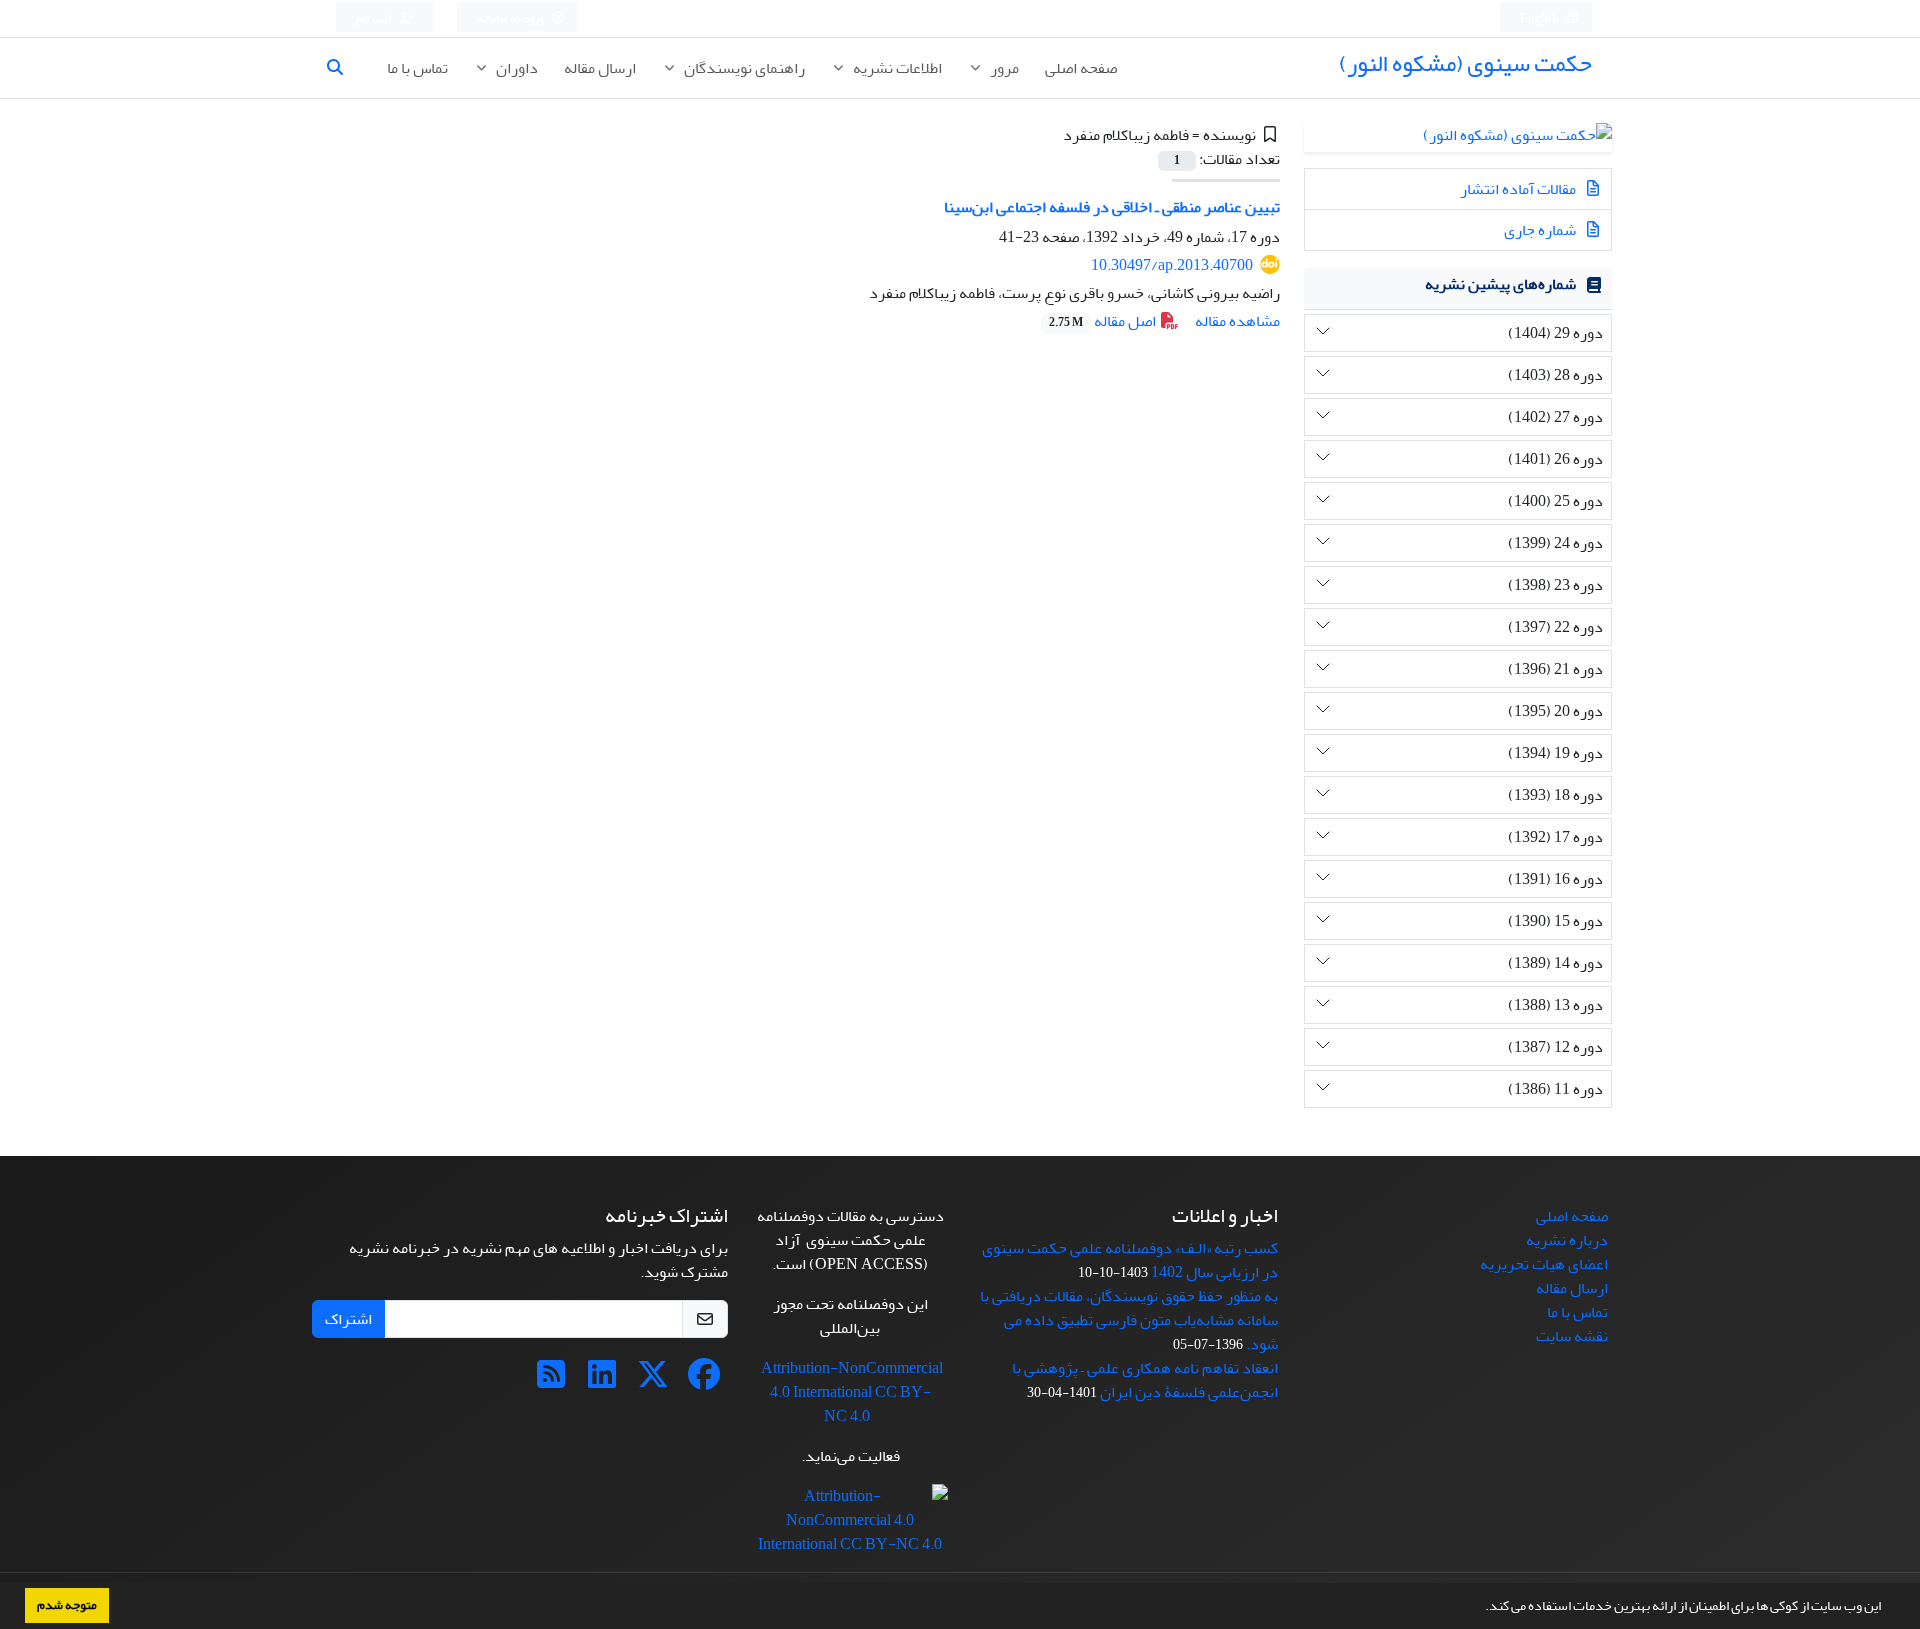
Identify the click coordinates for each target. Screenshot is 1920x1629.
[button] (1480, 1608)
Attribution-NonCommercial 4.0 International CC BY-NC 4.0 (852, 1392)
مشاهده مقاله (1237, 321)
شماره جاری (1541, 230)
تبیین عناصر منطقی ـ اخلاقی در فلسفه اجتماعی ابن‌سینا (1112, 207)
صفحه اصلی (1081, 68)
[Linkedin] (602, 1381)
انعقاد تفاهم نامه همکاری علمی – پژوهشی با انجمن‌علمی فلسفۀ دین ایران (1145, 1380)
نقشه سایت (1572, 1336)
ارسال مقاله (600, 68)
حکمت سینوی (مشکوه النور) (1465, 63)
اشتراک (348, 1319)
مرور (1003, 68)
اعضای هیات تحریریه (1544, 1264)
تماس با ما (417, 68)
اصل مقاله (1104, 321)
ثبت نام (375, 18)
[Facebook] (704, 1381)
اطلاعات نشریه (896, 68)
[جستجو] (343, 68)
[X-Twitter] (653, 1381)
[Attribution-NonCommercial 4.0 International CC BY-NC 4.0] (850, 1526)
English (1540, 18)
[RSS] (551, 1381)
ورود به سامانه (511, 18)
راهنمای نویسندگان (743, 68)
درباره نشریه (1567, 1240)
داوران (515, 68)
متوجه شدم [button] (67, 1605)
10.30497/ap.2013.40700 (1172, 265)
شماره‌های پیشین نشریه (1500, 284)
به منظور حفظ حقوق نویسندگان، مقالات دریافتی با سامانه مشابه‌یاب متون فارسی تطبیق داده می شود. (1129, 1320)
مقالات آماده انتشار (1519, 189)
